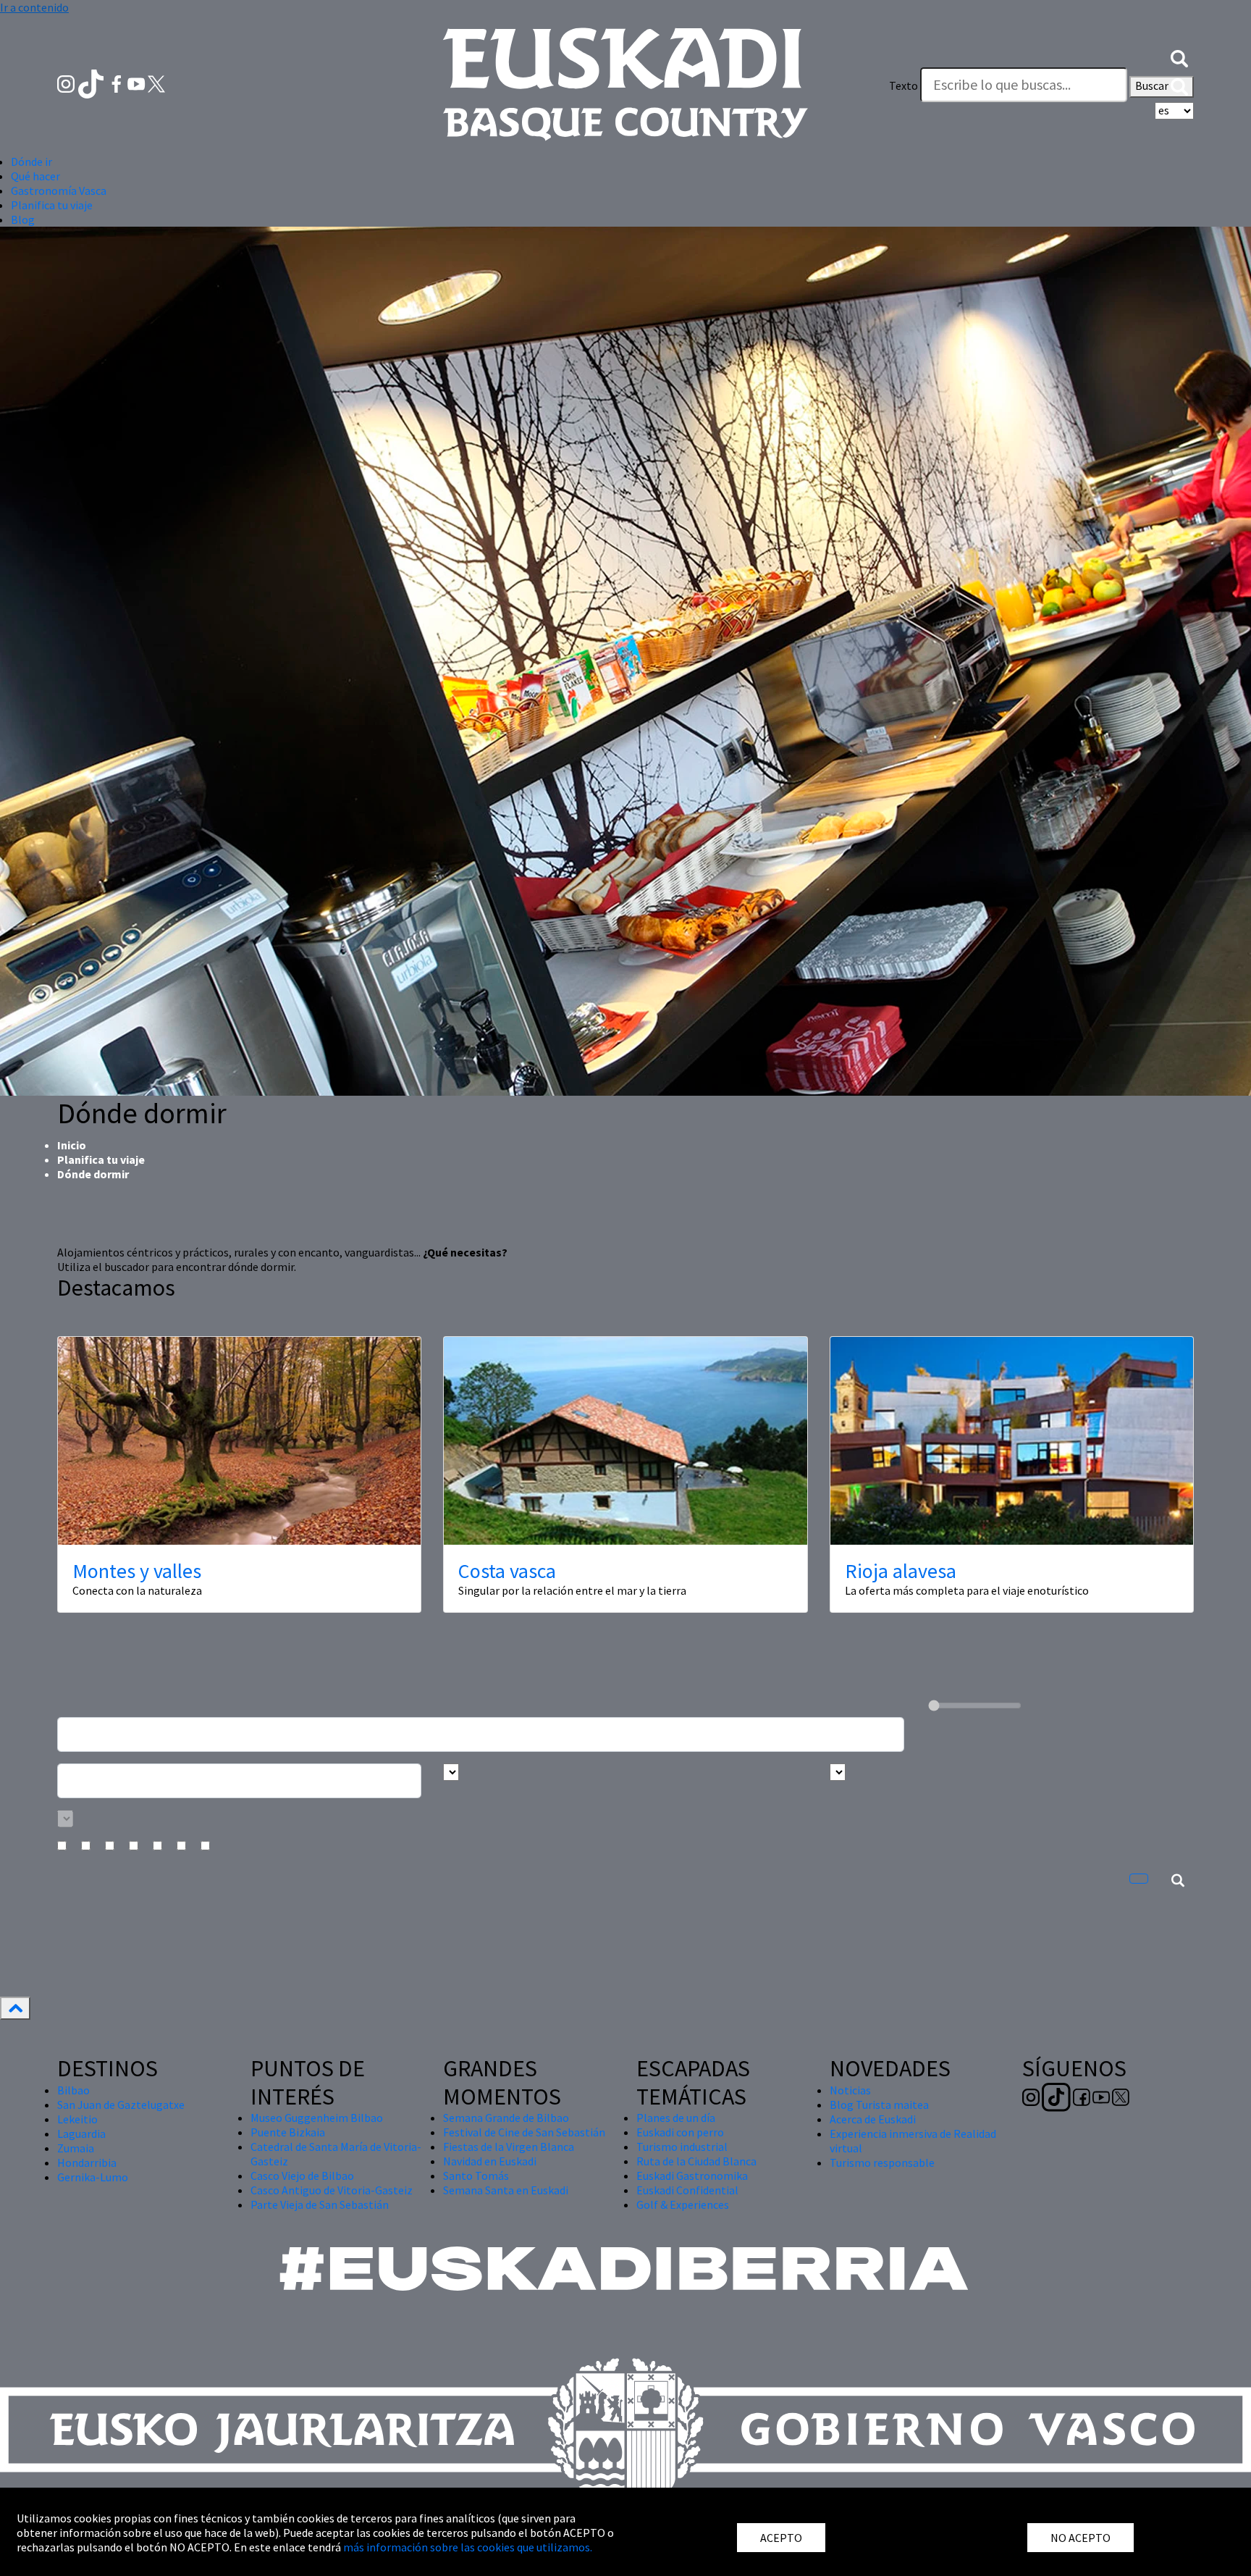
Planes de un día (676, 2118)
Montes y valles (137, 1571)
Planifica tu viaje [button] (52, 205)
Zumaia (76, 2148)
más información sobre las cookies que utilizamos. (468, 2547)
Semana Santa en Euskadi (506, 2190)
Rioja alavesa (901, 1571)
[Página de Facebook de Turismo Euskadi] (118, 83)
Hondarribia (87, 2162)
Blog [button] (23, 219)
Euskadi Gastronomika (692, 2176)
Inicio (72, 1145)
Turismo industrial (682, 2147)
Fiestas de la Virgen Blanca (509, 2147)
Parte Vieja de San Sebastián (320, 2204)
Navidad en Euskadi (490, 2161)
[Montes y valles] (239, 1440)
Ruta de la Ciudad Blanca (696, 2161)
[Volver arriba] (15, 2008)
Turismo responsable (882, 2162)
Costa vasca (507, 1571)
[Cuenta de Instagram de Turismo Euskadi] (67, 83)
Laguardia (81, 2134)
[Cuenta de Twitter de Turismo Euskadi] (156, 83)
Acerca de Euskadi (873, 2119)
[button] (1179, 56)
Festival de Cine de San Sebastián (524, 2132)
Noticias (850, 2090)
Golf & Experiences (683, 2204)
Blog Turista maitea (879, 2105)
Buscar (1153, 85)
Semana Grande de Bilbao (506, 2118)
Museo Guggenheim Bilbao (317, 2118)
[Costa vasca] (625, 1440)
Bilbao (73, 2090)
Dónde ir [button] (31, 161)
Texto (903, 85)
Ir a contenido (34, 7)
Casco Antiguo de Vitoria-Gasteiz (332, 2190)
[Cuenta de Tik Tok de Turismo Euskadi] (92, 83)
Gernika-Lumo (93, 2177)
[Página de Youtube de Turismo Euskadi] (138, 83)
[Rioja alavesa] (1012, 1440)
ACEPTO (781, 2538)
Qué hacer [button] (35, 176)
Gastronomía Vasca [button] (59, 190)
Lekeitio (77, 2119)
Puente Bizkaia (288, 2132)
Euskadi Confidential (687, 2190)
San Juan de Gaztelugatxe (121, 2105)
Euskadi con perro (680, 2132)
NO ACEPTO (1081, 2538)
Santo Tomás (476, 2176)
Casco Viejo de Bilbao (302, 2176)
